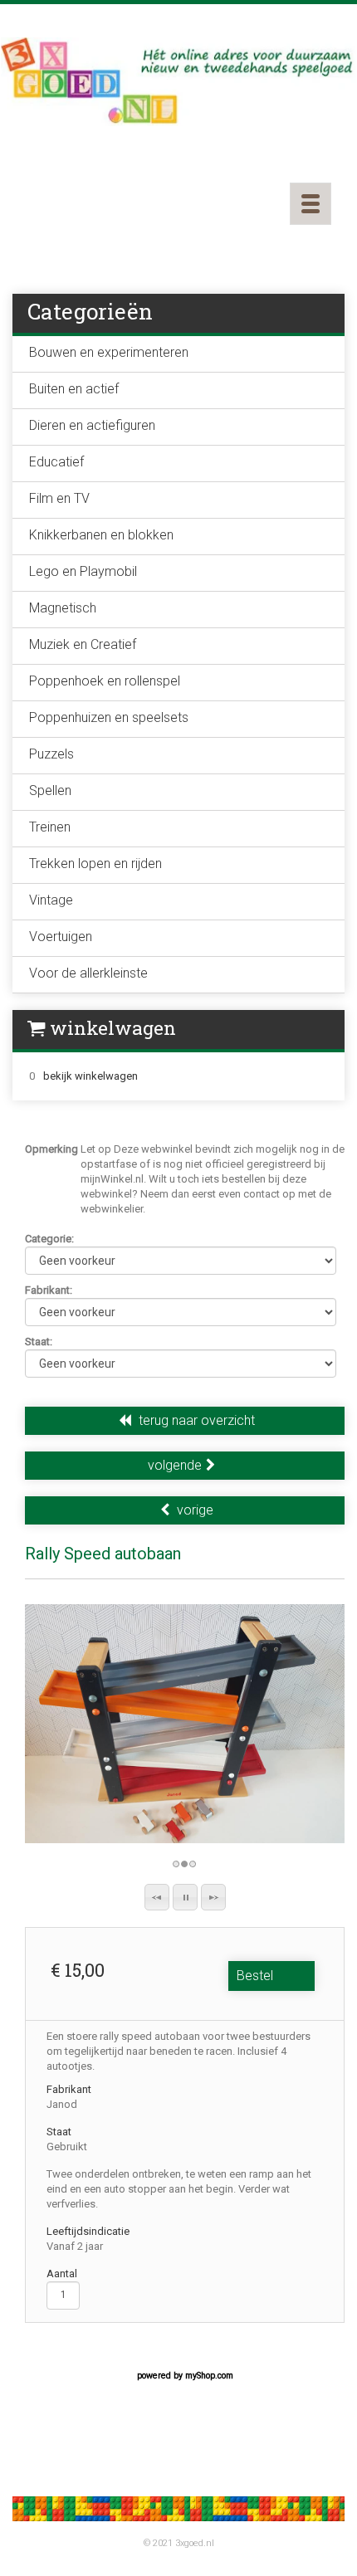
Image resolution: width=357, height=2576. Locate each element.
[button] (157, 1897)
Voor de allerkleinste (88, 973)
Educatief (56, 462)
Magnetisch (63, 608)
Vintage (51, 900)
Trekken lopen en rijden (95, 864)
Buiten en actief (74, 389)
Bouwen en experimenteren (109, 352)
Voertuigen (61, 937)
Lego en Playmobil (83, 571)
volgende (175, 1465)
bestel (255, 1976)
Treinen (50, 827)
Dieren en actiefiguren (92, 425)
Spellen (50, 790)
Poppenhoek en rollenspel (105, 681)
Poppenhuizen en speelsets (109, 717)
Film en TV (59, 498)
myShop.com (209, 2376)
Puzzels (51, 754)
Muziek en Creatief (83, 644)
